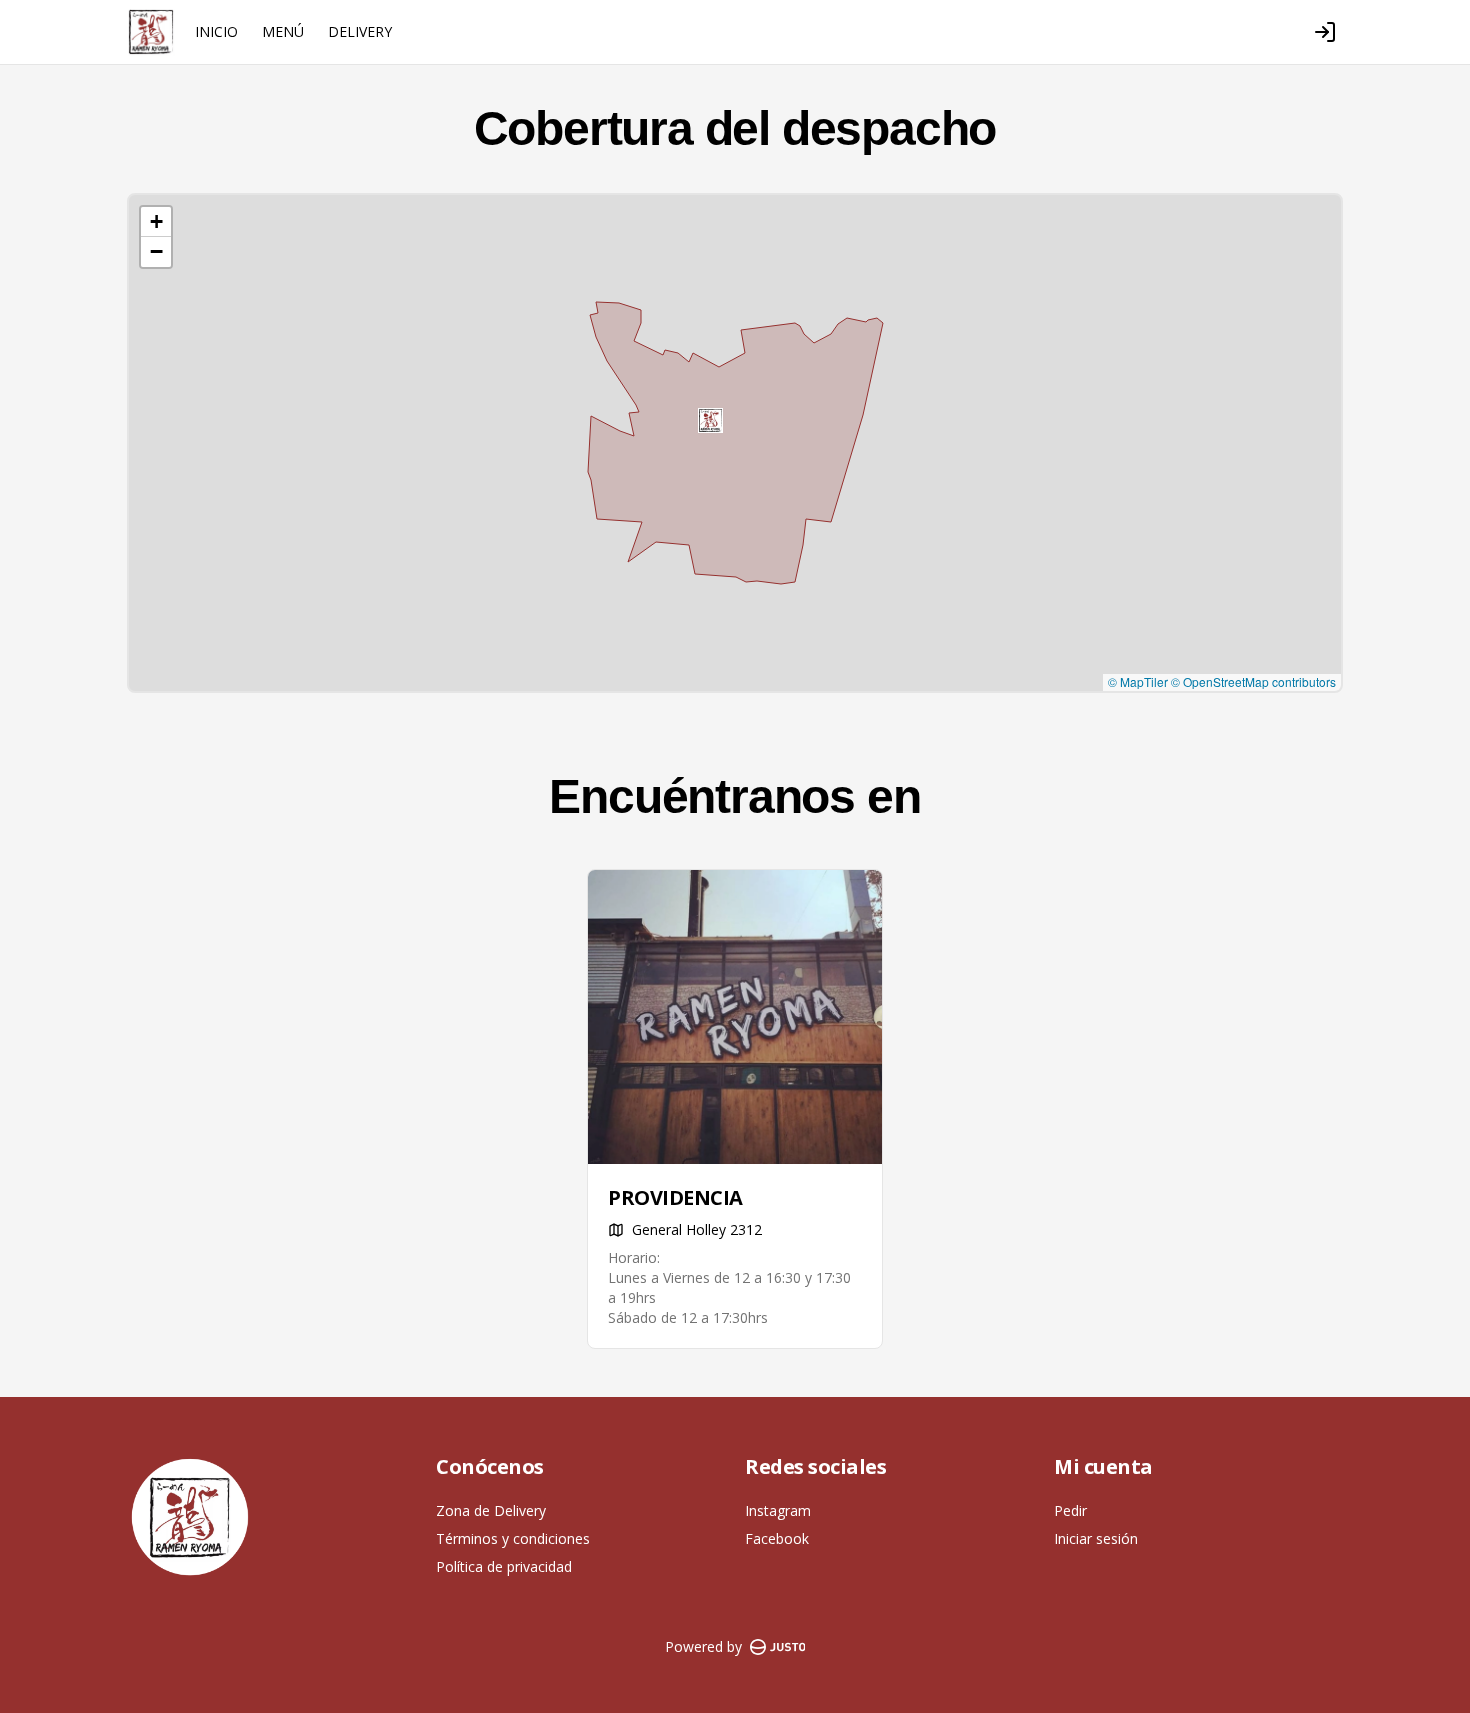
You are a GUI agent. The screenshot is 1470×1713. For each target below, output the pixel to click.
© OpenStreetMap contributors (1253, 681)
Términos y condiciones (513, 1538)
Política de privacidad (504, 1566)
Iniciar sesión (1096, 1538)
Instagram (778, 1510)
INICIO (216, 31)
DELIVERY (360, 31)
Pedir (1070, 1510)
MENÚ (283, 31)
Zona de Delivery (491, 1510)
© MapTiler (1138, 681)
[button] (710, 420)
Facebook (777, 1538)
